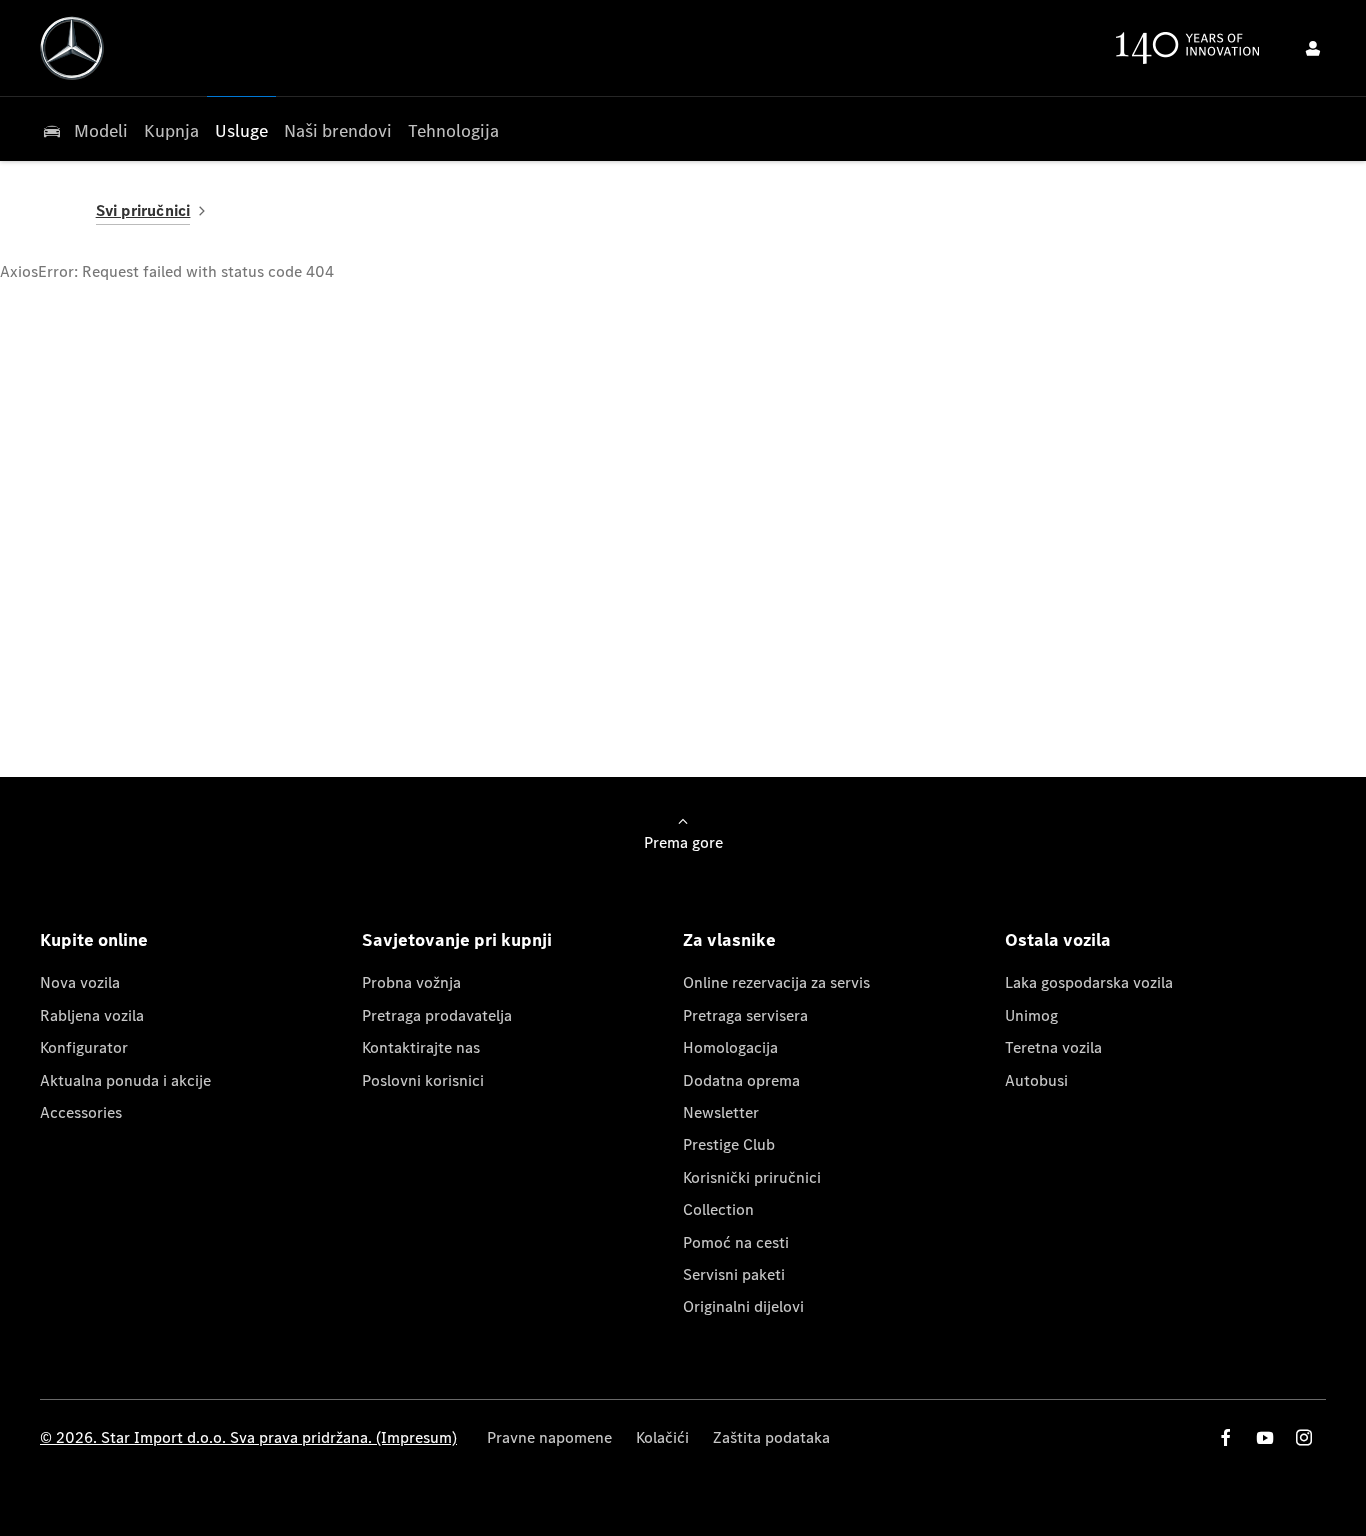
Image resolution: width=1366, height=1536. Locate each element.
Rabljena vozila (92, 1015)
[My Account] (1313, 48)
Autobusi (1036, 1080)
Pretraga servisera (745, 1015)
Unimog (1031, 1015)
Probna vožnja (411, 982)
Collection (718, 1209)
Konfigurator (84, 1047)
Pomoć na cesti (736, 1242)
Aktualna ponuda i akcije (125, 1080)
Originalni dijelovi (743, 1306)
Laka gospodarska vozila (1089, 982)
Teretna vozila (1053, 1047)
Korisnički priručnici (752, 1177)
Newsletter (721, 1112)
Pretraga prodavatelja (437, 1015)
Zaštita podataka (771, 1437)
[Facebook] (1226, 1437)
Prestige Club (729, 1144)
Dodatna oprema (741, 1080)
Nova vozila (80, 982)
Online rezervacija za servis (776, 982)
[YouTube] (1265, 1437)
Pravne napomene (549, 1437)
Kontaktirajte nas (421, 1047)
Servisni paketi (734, 1274)
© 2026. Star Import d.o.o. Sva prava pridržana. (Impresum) (248, 1437)
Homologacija (730, 1047)
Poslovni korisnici (423, 1080)
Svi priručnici (143, 210)
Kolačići (662, 1437)
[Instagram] (1304, 1437)
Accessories (81, 1112)
